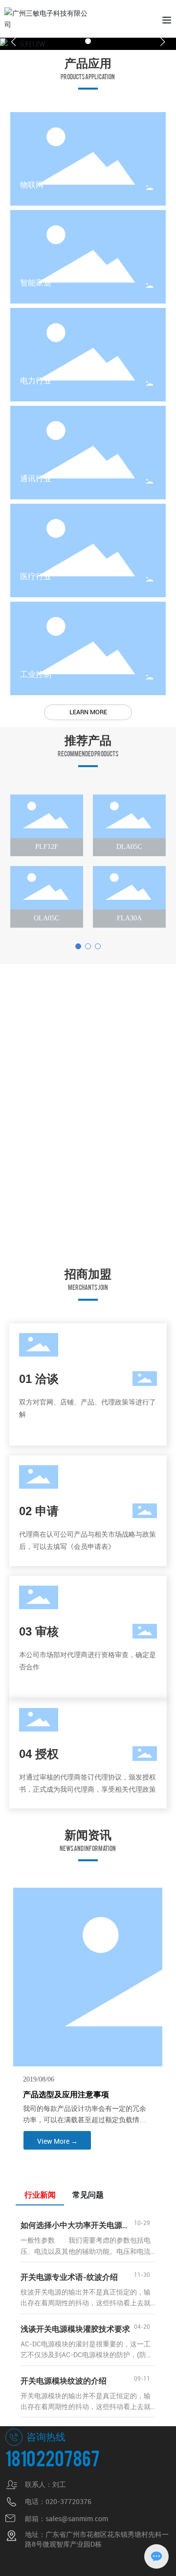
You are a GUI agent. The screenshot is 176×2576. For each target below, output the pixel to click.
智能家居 (36, 283)
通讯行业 (36, 479)
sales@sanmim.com (77, 2518)
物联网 (32, 185)
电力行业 (36, 381)
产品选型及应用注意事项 (66, 2095)
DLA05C (129, 847)
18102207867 (53, 2457)
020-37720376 (68, 2501)
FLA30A (129, 918)
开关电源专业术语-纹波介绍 (69, 2277)
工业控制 (36, 674)
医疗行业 (36, 576)
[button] (88, 41)
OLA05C (46, 918)
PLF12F (47, 847)
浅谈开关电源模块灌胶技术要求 (75, 2329)
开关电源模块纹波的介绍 (64, 2381)
